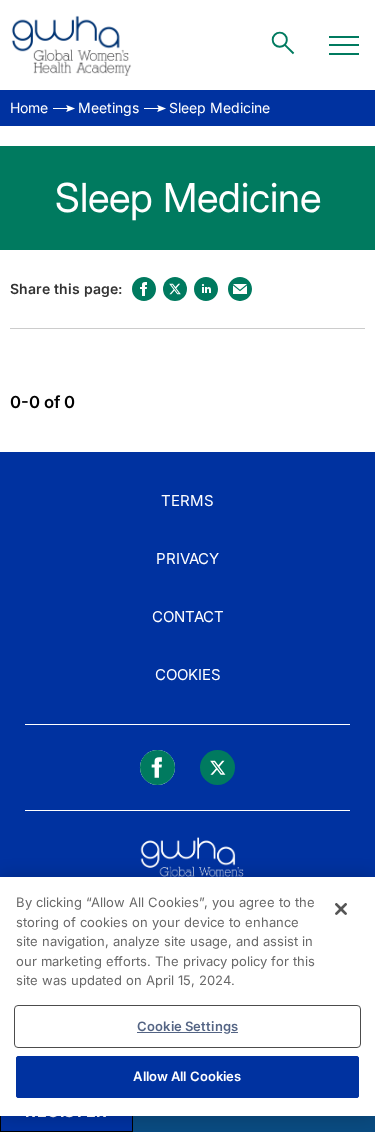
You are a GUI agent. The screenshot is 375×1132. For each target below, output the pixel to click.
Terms (187, 500)
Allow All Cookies (187, 1076)
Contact (188, 616)
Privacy (187, 558)
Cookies (188, 674)
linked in (206, 289)
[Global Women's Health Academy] (71, 45)
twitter (175, 289)
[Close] (341, 909)
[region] (187, 996)
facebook (144, 289)
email (240, 289)
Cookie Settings (187, 1026)
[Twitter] (217, 767)
